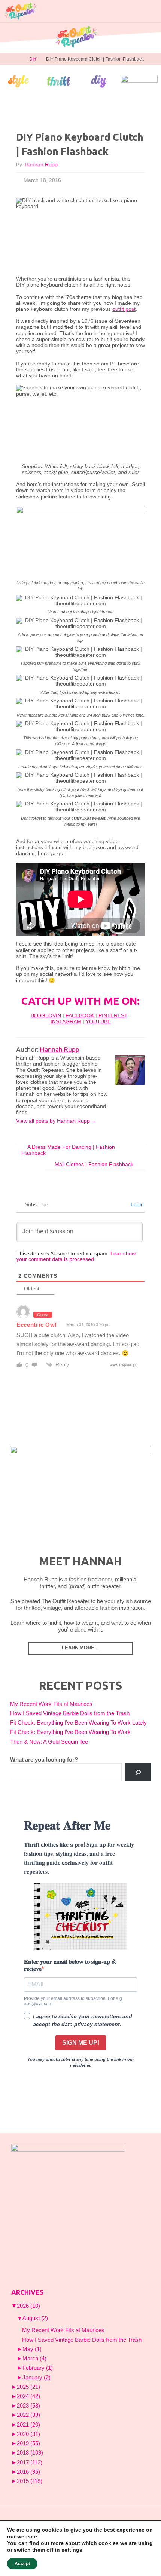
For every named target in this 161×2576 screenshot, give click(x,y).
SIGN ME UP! (81, 2043)
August (35, 2318)
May (32, 2349)
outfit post (124, 309)
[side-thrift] (59, 81)
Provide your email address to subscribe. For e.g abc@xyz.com (73, 2001)
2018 (30, 2453)
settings (72, 2550)
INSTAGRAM (66, 1022)
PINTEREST (113, 1016)
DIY (33, 59)
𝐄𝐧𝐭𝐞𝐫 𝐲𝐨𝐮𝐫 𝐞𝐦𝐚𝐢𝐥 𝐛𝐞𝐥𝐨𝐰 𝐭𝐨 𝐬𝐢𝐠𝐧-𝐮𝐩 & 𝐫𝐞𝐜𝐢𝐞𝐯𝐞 (70, 1965)
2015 (30, 2481)
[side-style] (19, 81)
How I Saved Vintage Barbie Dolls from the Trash (70, 1713)
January (37, 2378)
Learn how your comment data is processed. (76, 1256)
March (34, 2359)
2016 (28, 2472)
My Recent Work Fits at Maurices (51, 1704)
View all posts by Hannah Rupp (56, 1121)
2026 (28, 2306)
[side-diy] (99, 81)
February (38, 2368)
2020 (28, 2434)
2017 (30, 2462)
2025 (28, 2387)
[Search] (138, 1772)
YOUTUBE (98, 1022)
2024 (28, 2396)
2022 (28, 2415)
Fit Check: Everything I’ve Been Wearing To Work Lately (78, 1723)
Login (136, 1204)
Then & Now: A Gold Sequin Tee (49, 1742)
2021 (28, 2425)
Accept (22, 2564)
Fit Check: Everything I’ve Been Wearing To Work (70, 1732)
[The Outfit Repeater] (20, 11)
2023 (28, 2406)
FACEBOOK (80, 1016)
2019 (28, 2443)
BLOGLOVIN (46, 1016)
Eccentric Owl (37, 1325)
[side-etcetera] (139, 81)
